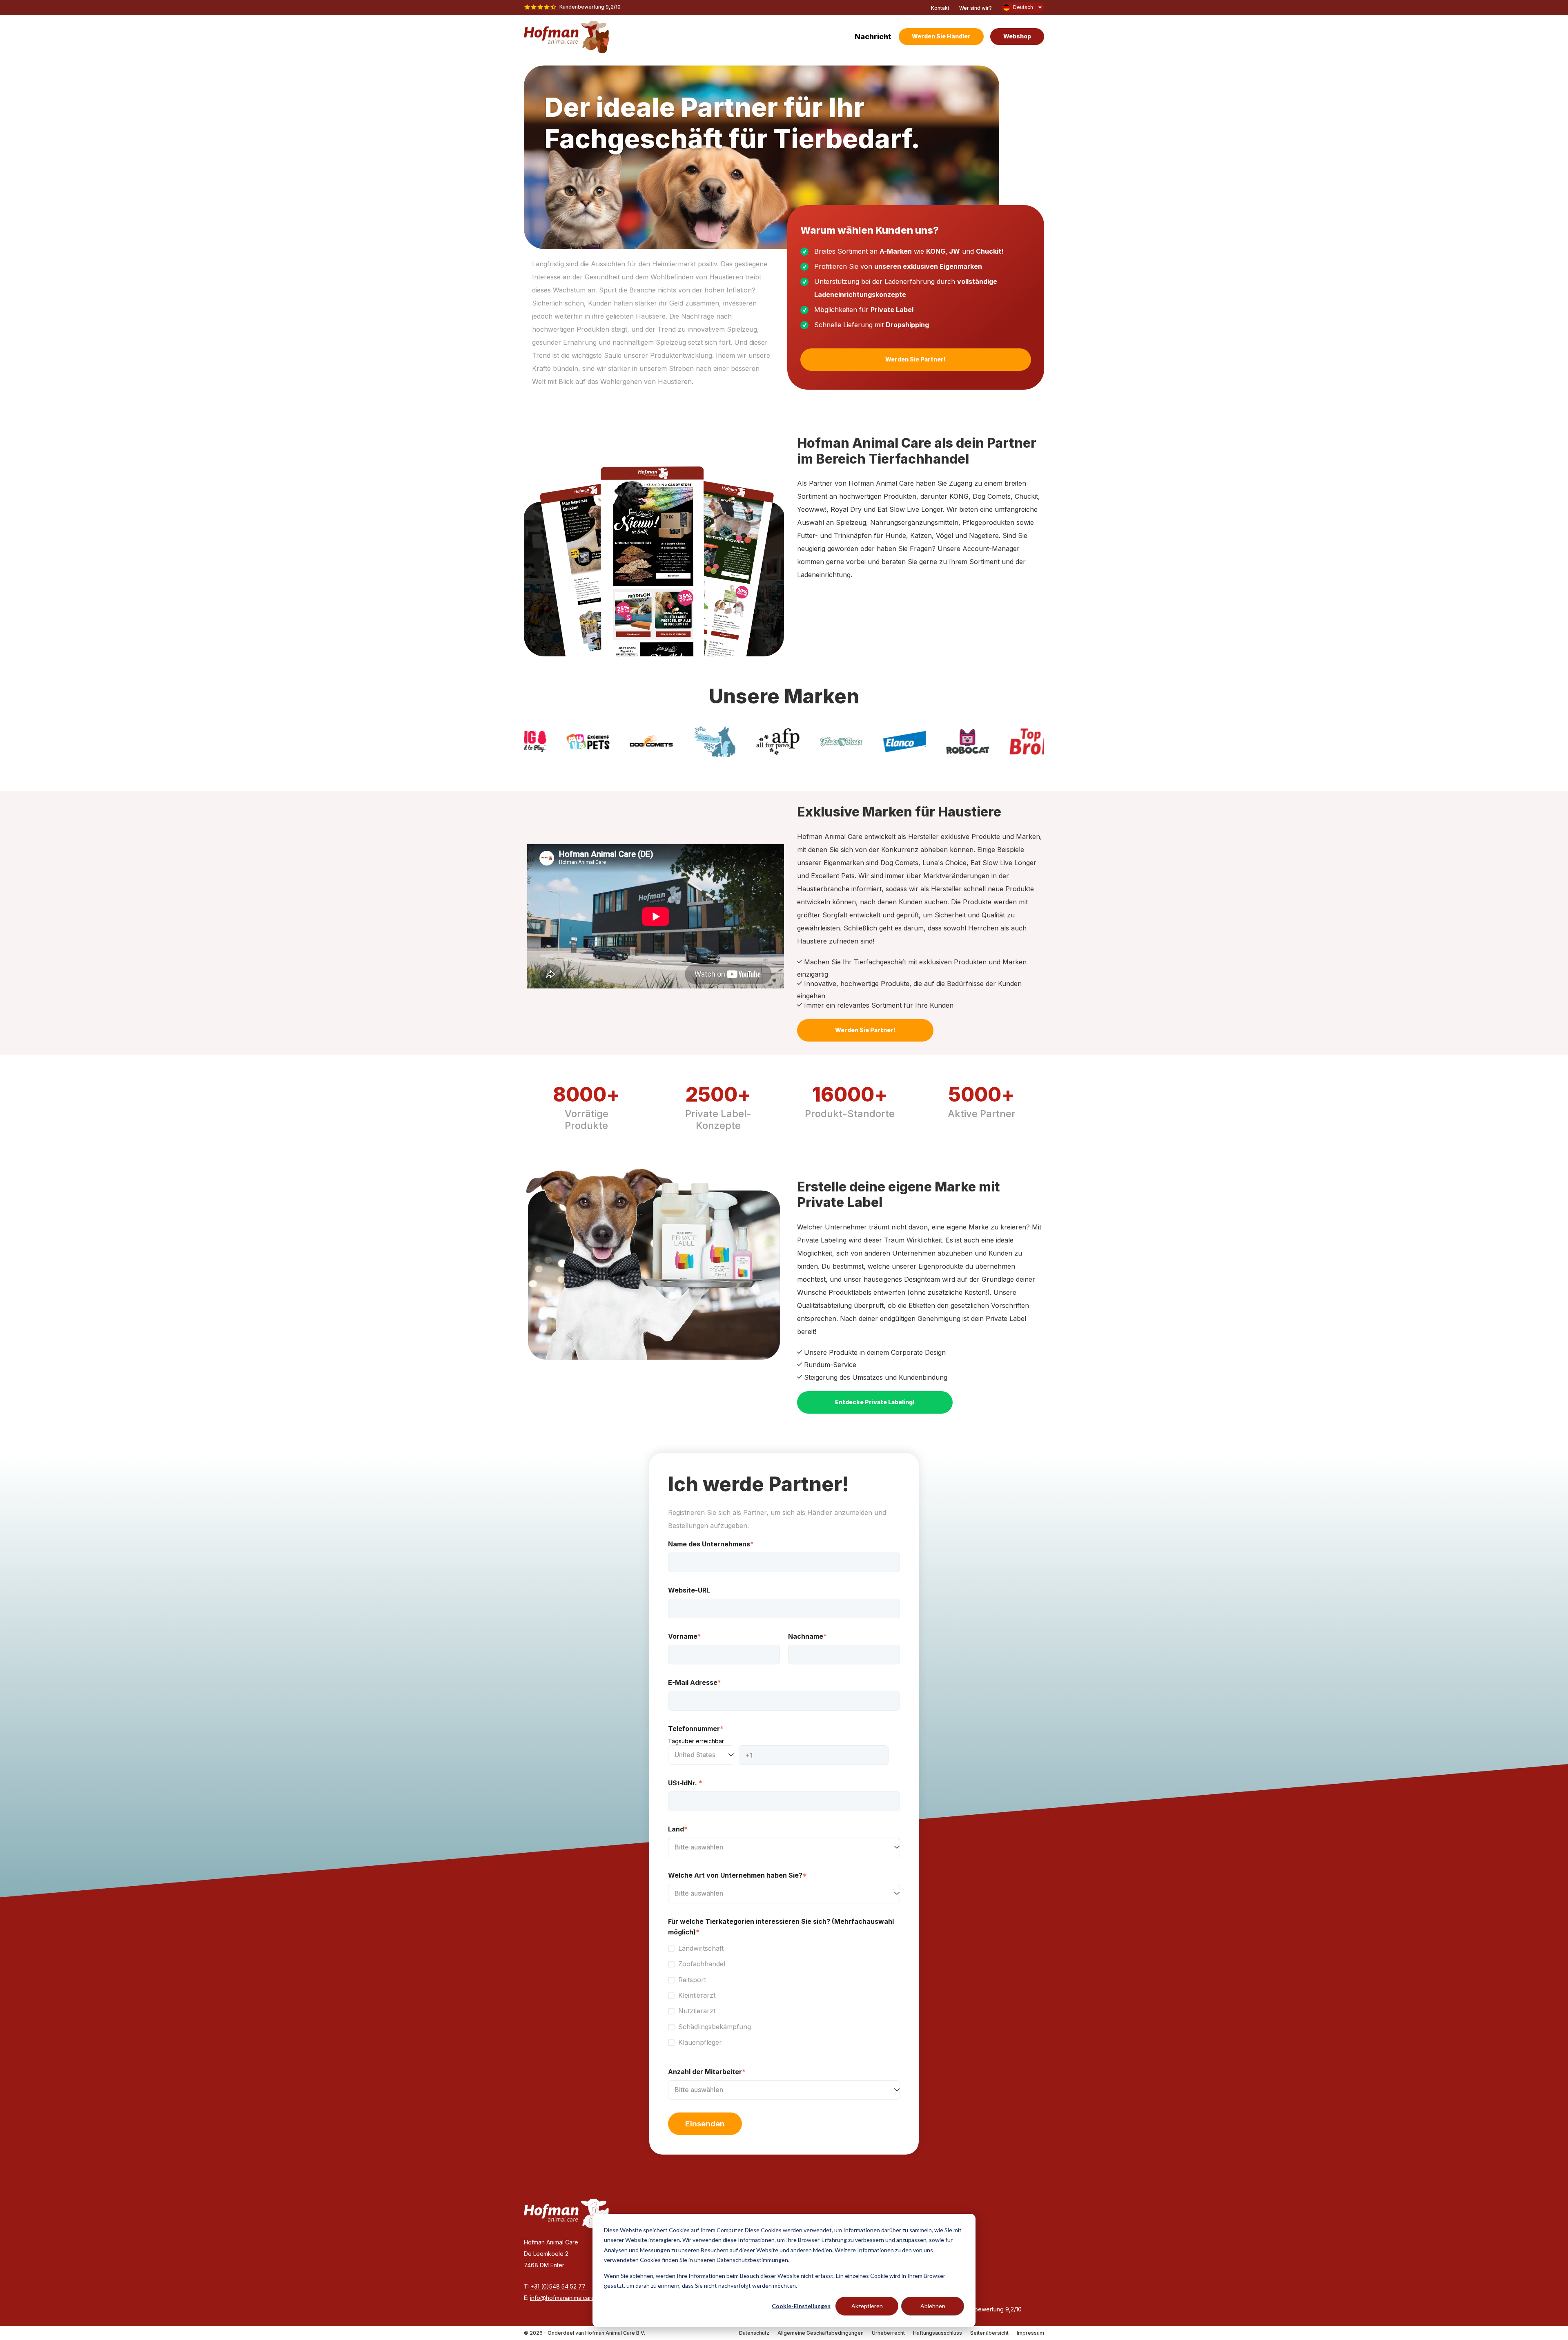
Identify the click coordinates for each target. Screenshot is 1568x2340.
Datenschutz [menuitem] (754, 2333)
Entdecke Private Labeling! (875, 1402)
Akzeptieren (867, 2306)
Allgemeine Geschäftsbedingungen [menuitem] (821, 2333)
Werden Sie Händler (941, 36)
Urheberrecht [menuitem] (888, 2333)
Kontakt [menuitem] (940, 8)
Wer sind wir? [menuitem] (976, 8)
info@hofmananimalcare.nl (565, 2298)
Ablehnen (933, 2306)
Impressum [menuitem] (1030, 2333)
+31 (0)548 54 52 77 (558, 2286)
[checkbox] (784, 1995)
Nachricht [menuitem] (873, 37)
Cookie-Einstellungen (801, 2306)
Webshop (1017, 36)
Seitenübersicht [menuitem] (989, 2333)
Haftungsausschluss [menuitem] (938, 2333)
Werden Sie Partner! (915, 359)
